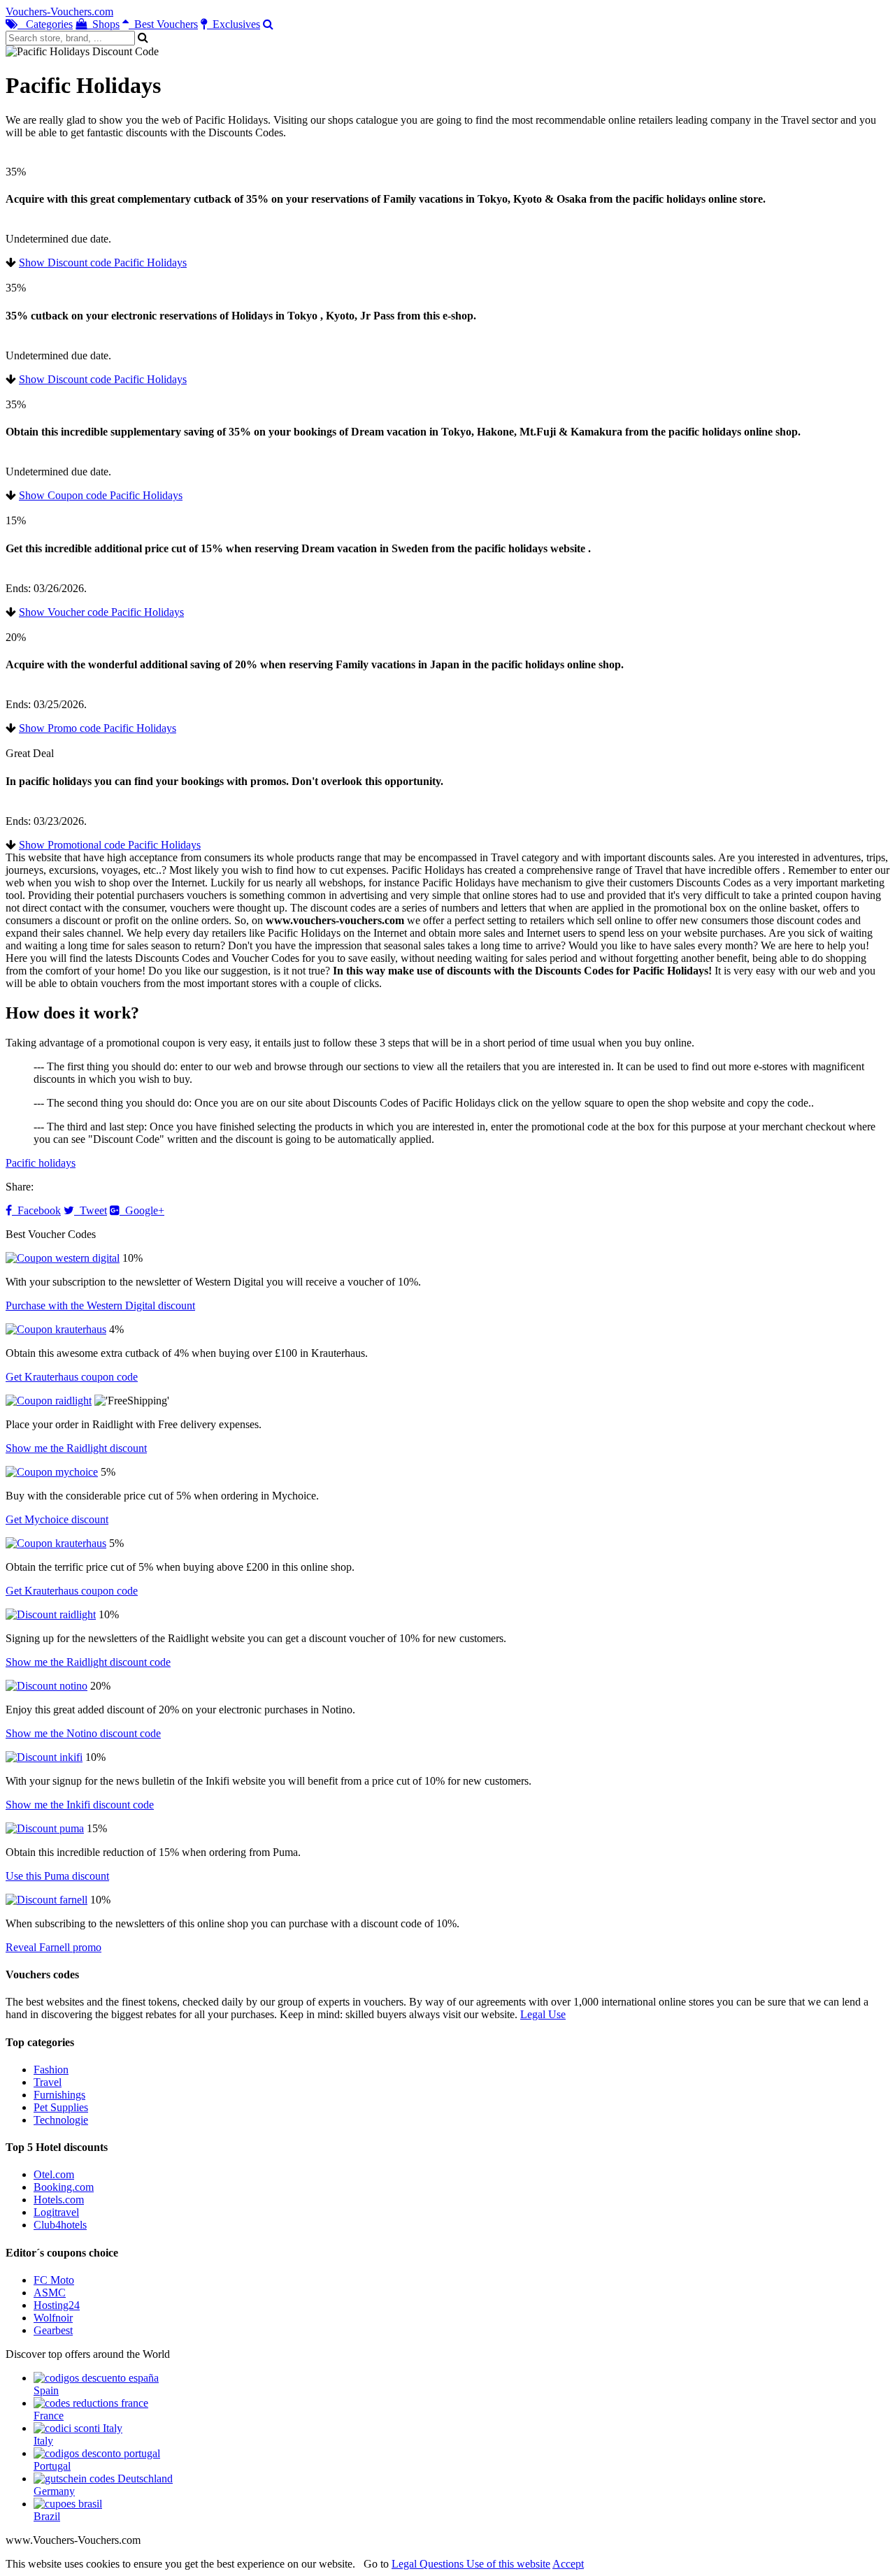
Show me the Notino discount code (83, 1733)
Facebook (36, 1210)
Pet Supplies (61, 2107)
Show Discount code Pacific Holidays (103, 262)
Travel (48, 2082)
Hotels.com (59, 2200)
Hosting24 (57, 2305)
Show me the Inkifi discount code (80, 1805)
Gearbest (53, 2330)
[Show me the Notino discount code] (46, 1686)
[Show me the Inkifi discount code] (44, 1757)
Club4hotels (60, 2225)
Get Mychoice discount (57, 1519)
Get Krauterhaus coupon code (72, 1377)
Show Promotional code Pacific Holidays (110, 845)
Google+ (142, 1210)
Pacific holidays (41, 1163)
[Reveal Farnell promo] (46, 1900)
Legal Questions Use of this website (471, 2564)
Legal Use (543, 2014)
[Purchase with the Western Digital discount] (63, 1258)
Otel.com (54, 2174)
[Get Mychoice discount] (52, 1472)
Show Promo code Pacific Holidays (98, 728)
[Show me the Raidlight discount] (49, 1401)
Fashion (51, 2070)
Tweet (91, 1210)
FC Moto (54, 2280)
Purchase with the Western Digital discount (100, 1305)
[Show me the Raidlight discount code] (51, 1614)
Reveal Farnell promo (53, 1947)
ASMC (50, 2293)
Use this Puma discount (57, 1876)
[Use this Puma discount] (45, 1828)
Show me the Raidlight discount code (88, 1662)
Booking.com (64, 2187)
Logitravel (56, 2212)
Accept (568, 2564)
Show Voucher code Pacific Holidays (101, 612)
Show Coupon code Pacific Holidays (101, 495)
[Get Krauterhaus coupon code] (56, 1329)
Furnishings (59, 2095)
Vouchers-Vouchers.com (59, 12)
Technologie (61, 2120)
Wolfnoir (53, 2318)
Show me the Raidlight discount (76, 1448)
